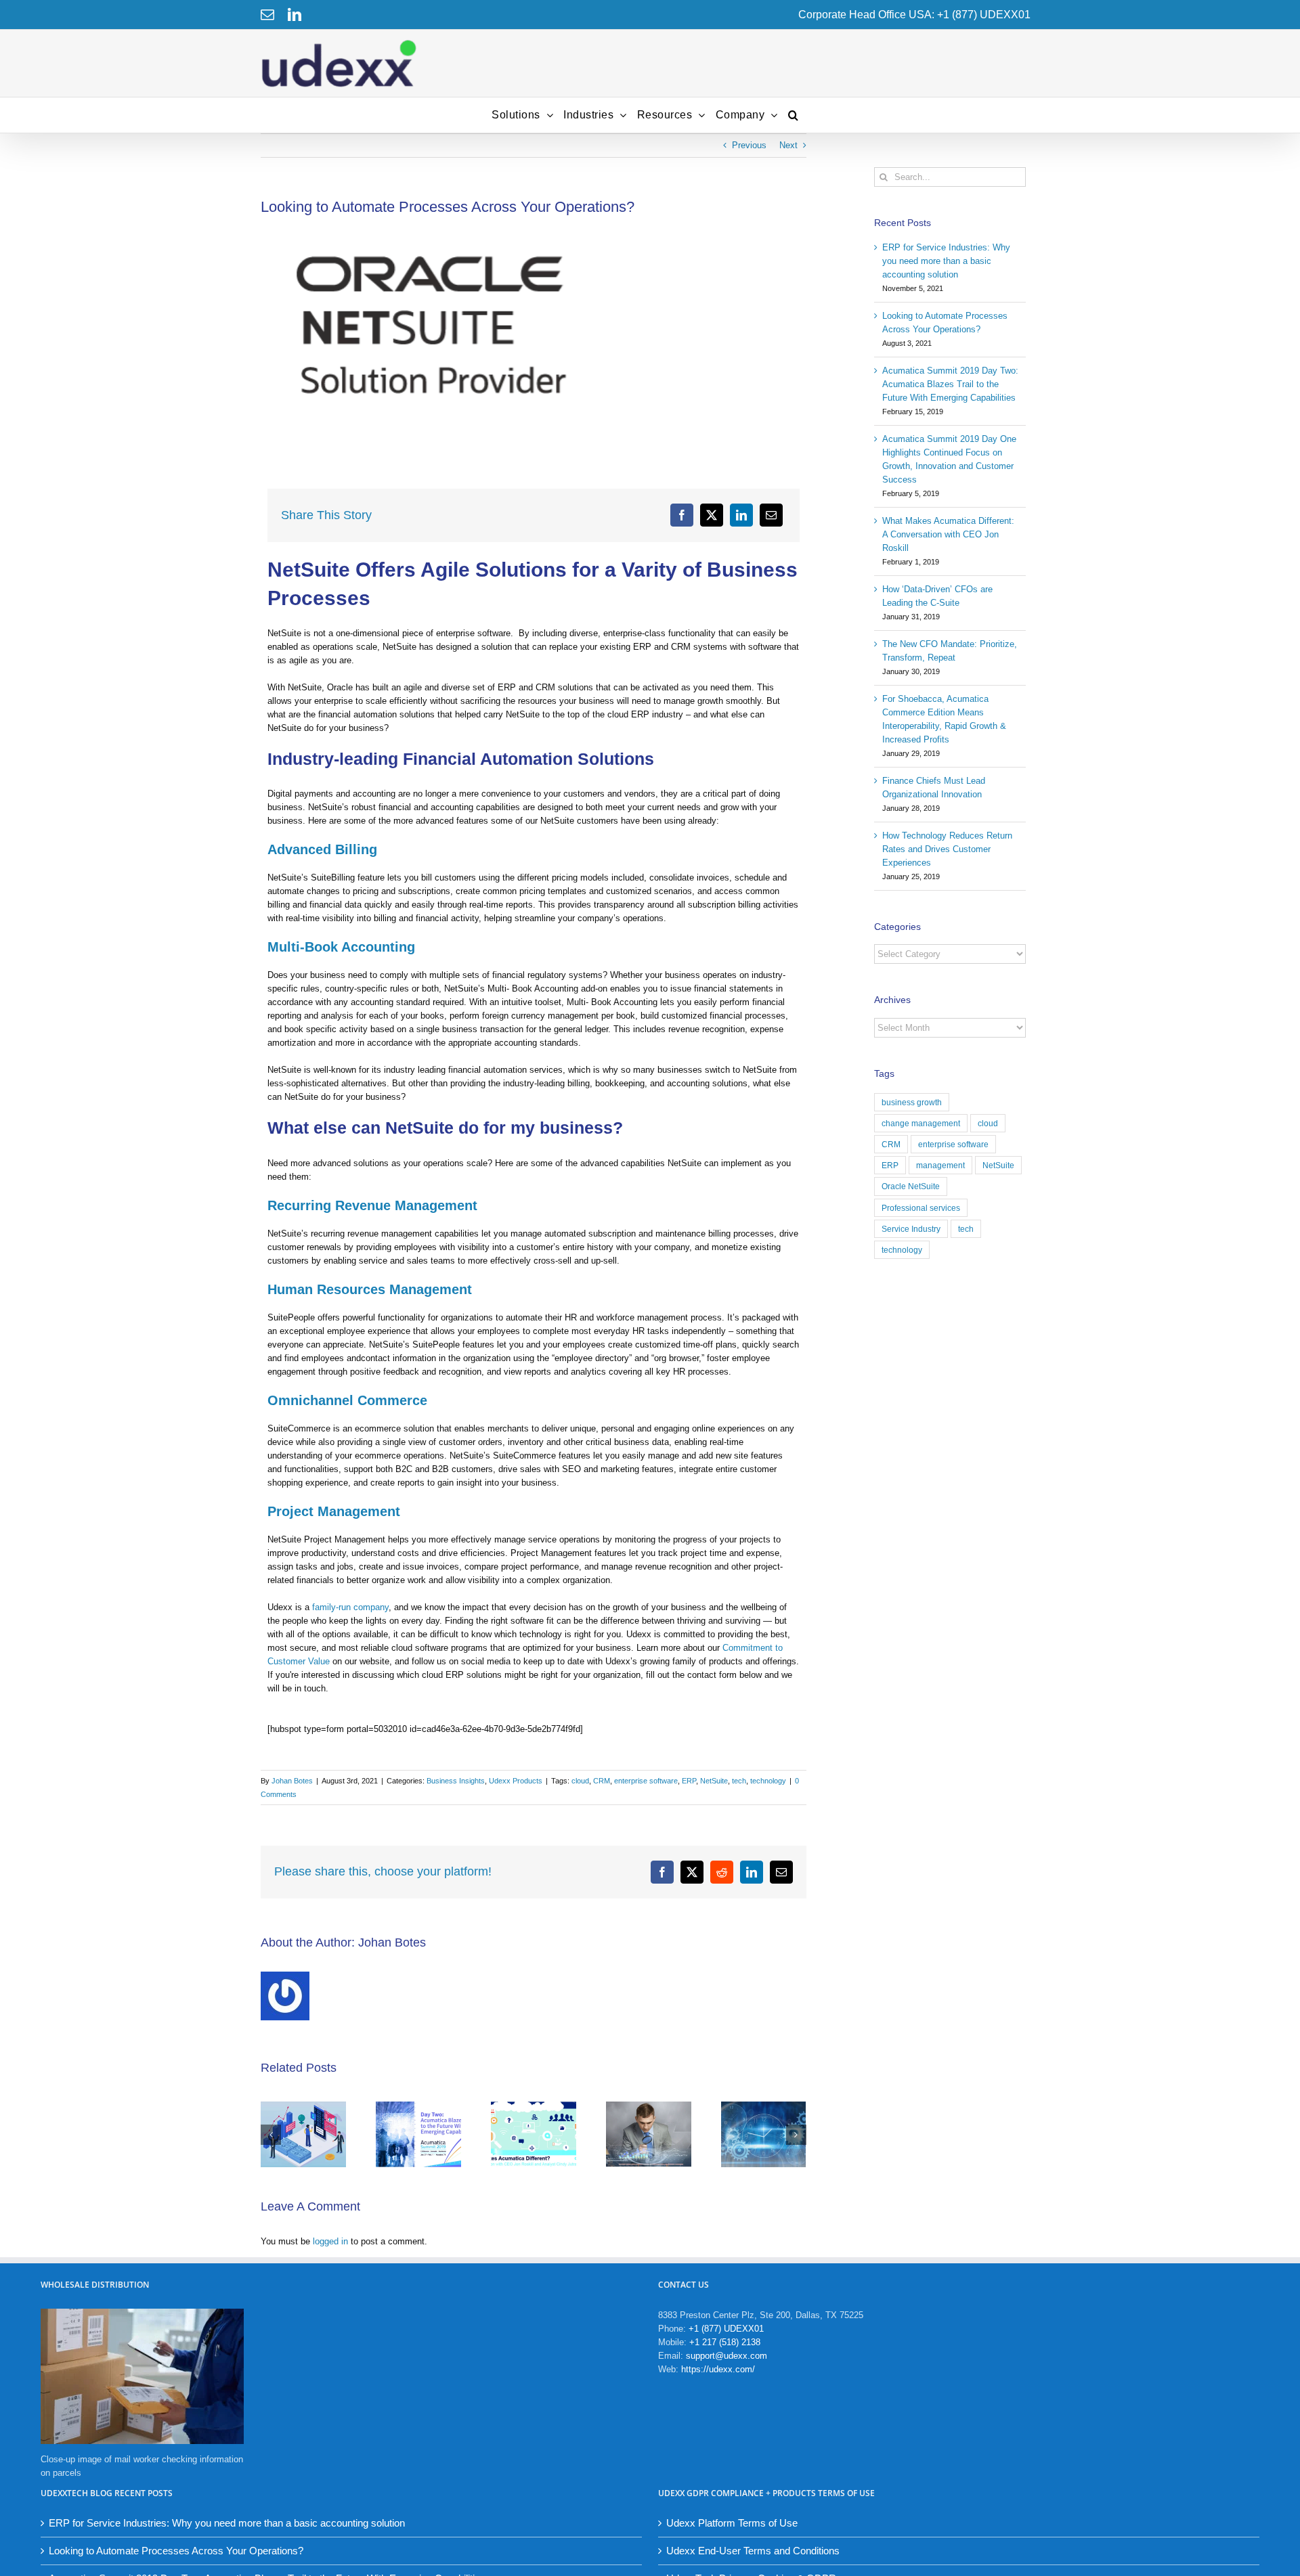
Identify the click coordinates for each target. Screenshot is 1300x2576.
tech (739, 1781)
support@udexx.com (727, 2356)
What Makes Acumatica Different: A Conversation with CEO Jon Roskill (948, 534)
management (940, 1165)
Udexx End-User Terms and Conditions (753, 2551)
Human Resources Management (370, 1289)
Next (788, 145)
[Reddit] (722, 1872)
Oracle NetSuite (911, 1186)
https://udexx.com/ (718, 2369)
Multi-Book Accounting (341, 947)
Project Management (334, 1511)
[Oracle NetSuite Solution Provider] (534, 324)
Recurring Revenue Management (372, 1205)
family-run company (350, 1607)
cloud (580, 1781)
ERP (689, 1781)
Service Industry (911, 1229)
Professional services (921, 1208)
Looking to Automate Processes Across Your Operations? (176, 2551)
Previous (749, 145)
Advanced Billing (322, 849)
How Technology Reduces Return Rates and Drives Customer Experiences (947, 849)
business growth (912, 1102)
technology (768, 1781)
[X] (712, 515)
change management (921, 1123)
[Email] (267, 15)
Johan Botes (292, 1781)
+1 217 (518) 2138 (725, 2342)
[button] (794, 115)
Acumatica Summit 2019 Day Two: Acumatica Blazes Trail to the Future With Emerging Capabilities (950, 384)
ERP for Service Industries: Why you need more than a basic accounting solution (946, 261)
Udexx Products (516, 1781)
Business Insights (456, 1781)
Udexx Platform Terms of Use (732, 2523)
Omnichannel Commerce (347, 1400)
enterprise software (646, 1781)
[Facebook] (682, 515)
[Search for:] (950, 176)
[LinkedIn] (295, 15)
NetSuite (714, 1781)
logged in (330, 2241)
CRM (602, 1781)
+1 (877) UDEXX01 (726, 2329)
